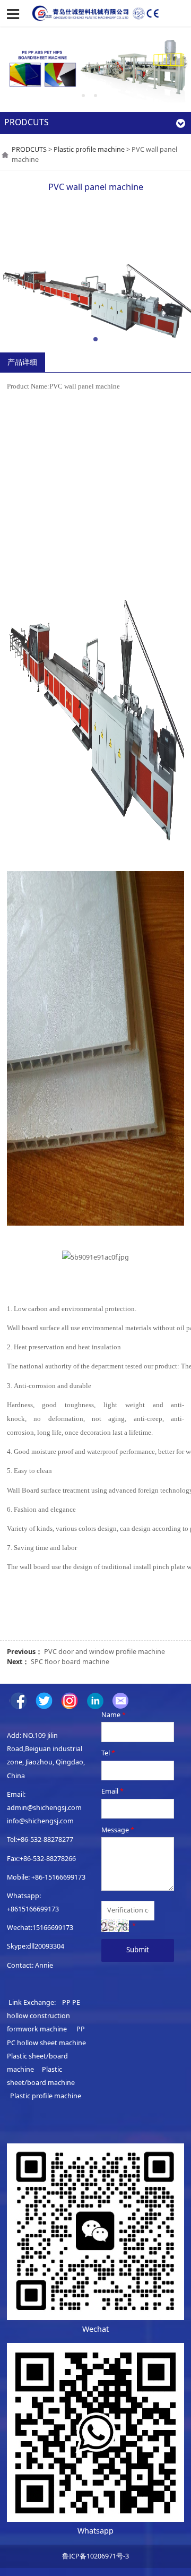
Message (118, 1830)
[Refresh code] (115, 1925)
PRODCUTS (29, 149)
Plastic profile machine (89, 149)
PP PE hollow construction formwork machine (44, 2016)
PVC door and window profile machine (105, 1652)
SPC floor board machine (70, 1662)
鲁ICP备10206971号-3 (95, 2556)
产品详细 (22, 362)
